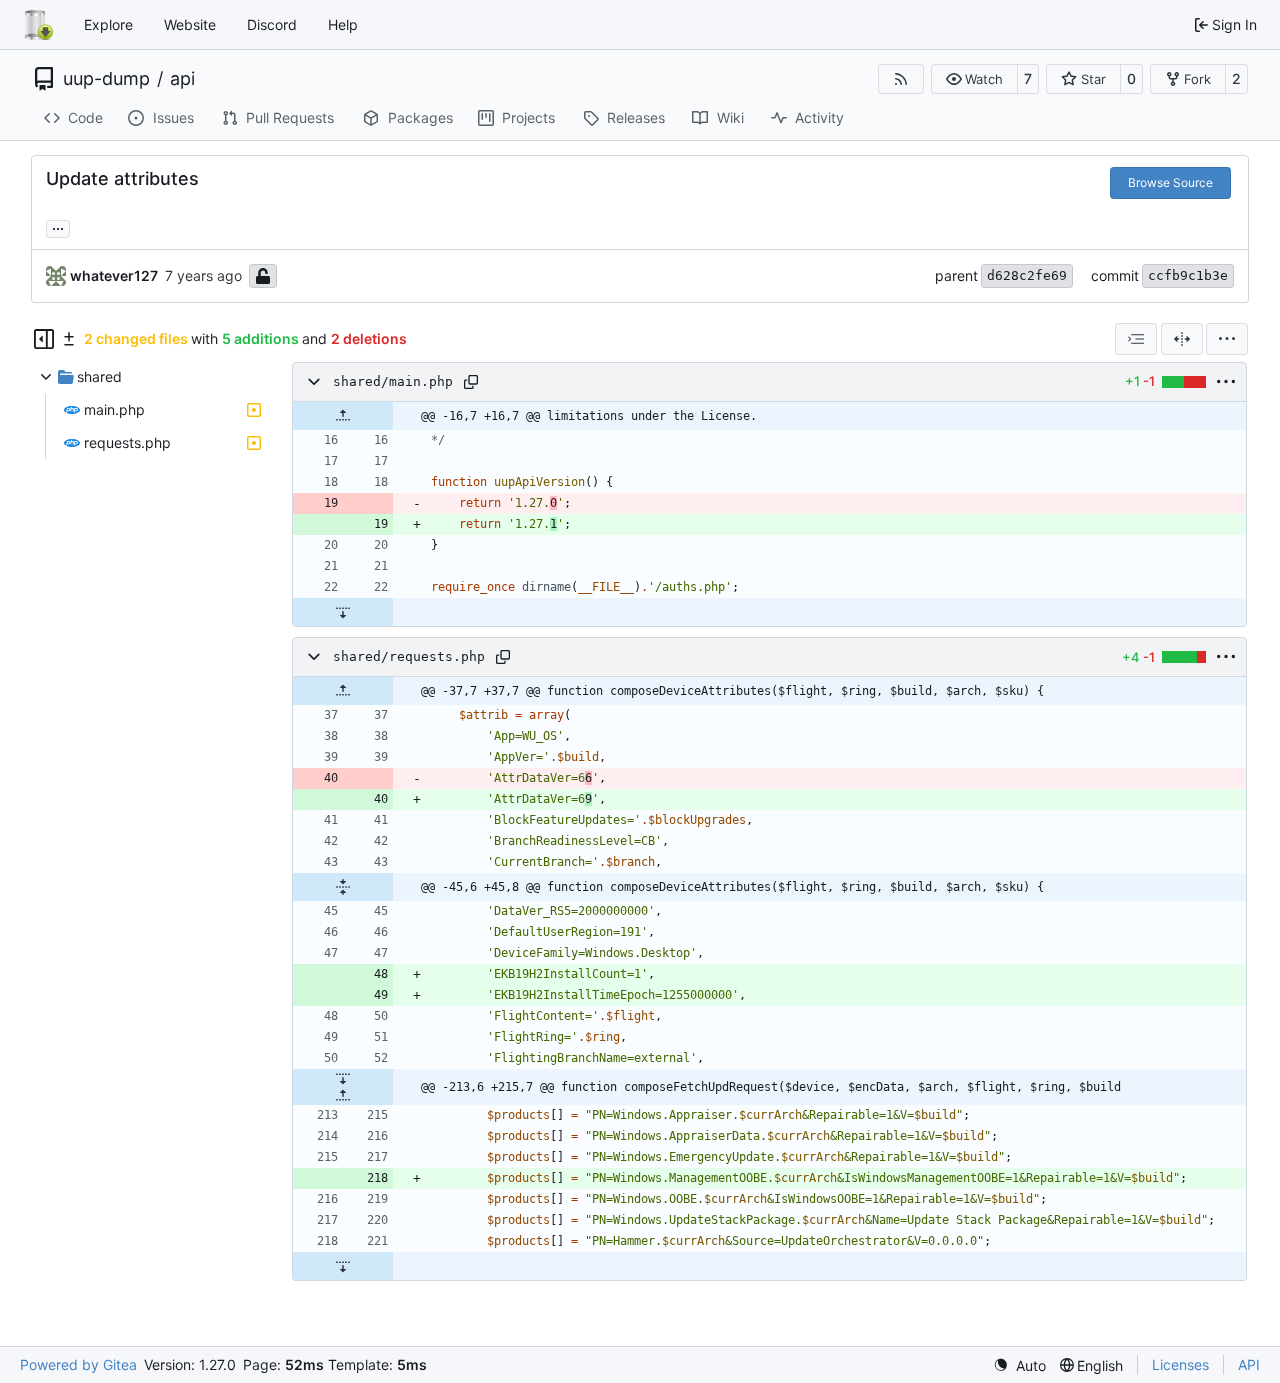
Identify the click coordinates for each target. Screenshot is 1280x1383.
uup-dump (106, 79)
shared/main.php (393, 381)
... (58, 226)
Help (343, 24)
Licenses (1180, 1364)
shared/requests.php (409, 656)
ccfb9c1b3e (1188, 275)
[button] (974, 79)
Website (190, 24)
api (182, 79)
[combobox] (1136, 339)
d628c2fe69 (1027, 275)
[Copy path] (471, 382)
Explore (108, 24)
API (1249, 1364)
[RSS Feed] (901, 79)
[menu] (1227, 339)
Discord (272, 24)
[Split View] (1182, 339)
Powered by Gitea (78, 1364)
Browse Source (1170, 182)
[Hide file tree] (44, 339)
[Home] (38, 25)
